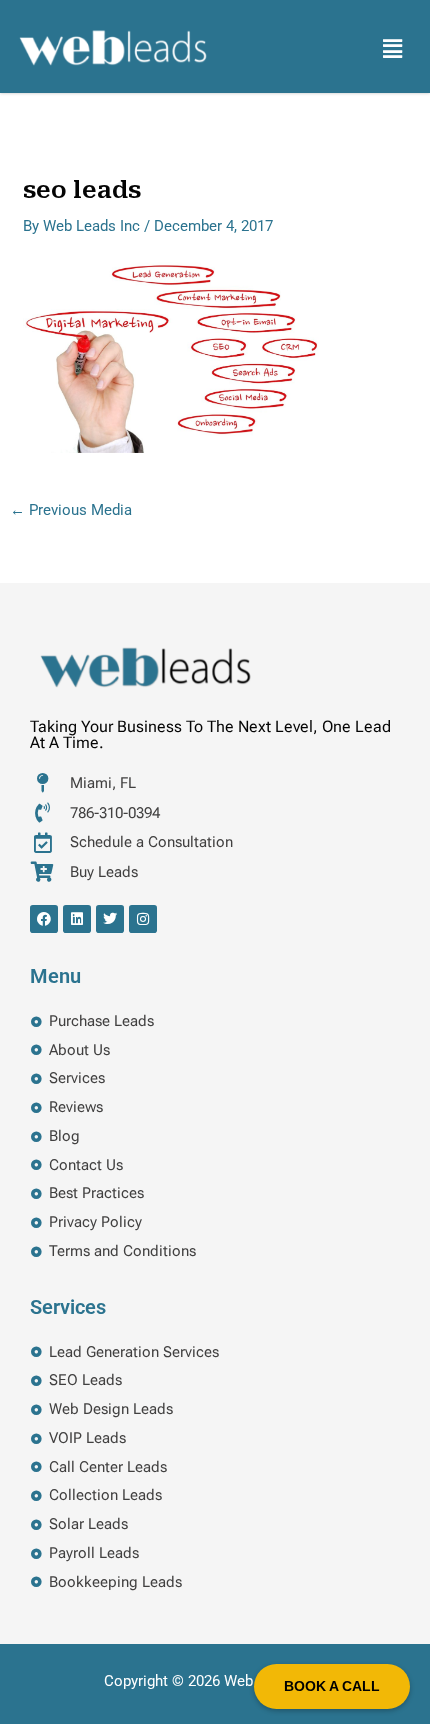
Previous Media (71, 510)
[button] (393, 49)
